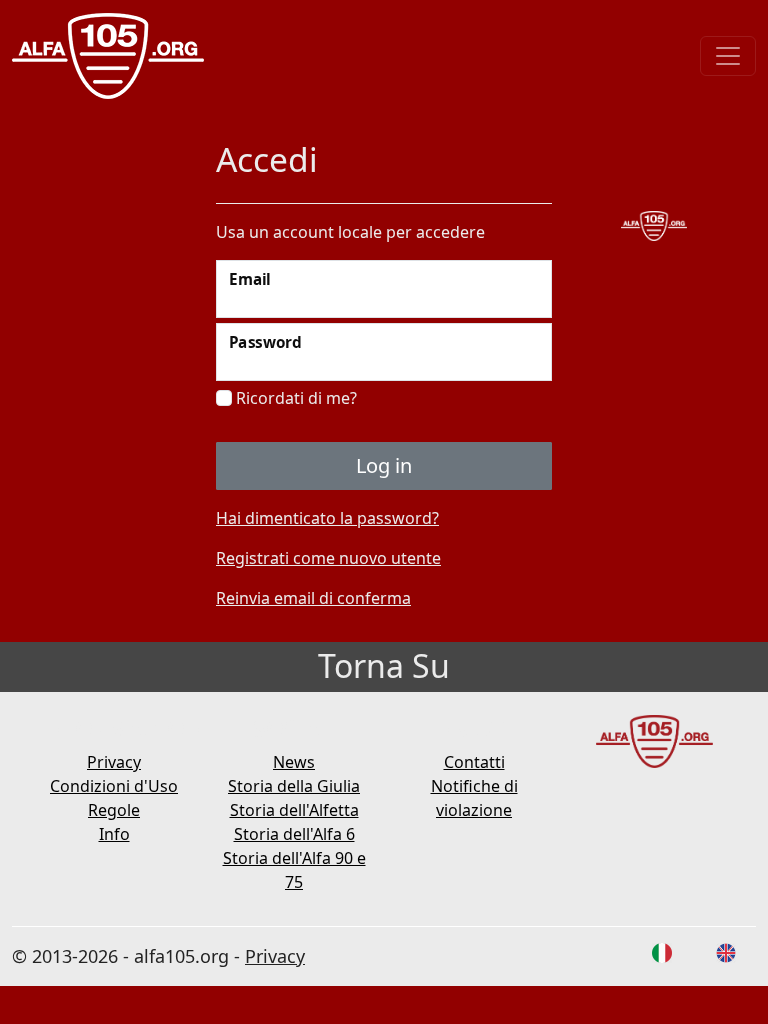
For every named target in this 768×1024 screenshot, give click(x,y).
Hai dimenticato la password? (327, 518)
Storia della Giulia (294, 786)
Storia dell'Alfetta (294, 810)
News (294, 762)
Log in (384, 465)
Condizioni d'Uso (114, 786)
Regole (114, 810)
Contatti (474, 762)
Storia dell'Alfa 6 (294, 834)
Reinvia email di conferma (313, 598)
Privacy (114, 762)
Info (114, 834)
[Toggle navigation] (728, 56)
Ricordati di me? (294, 398)
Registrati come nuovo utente (328, 558)
